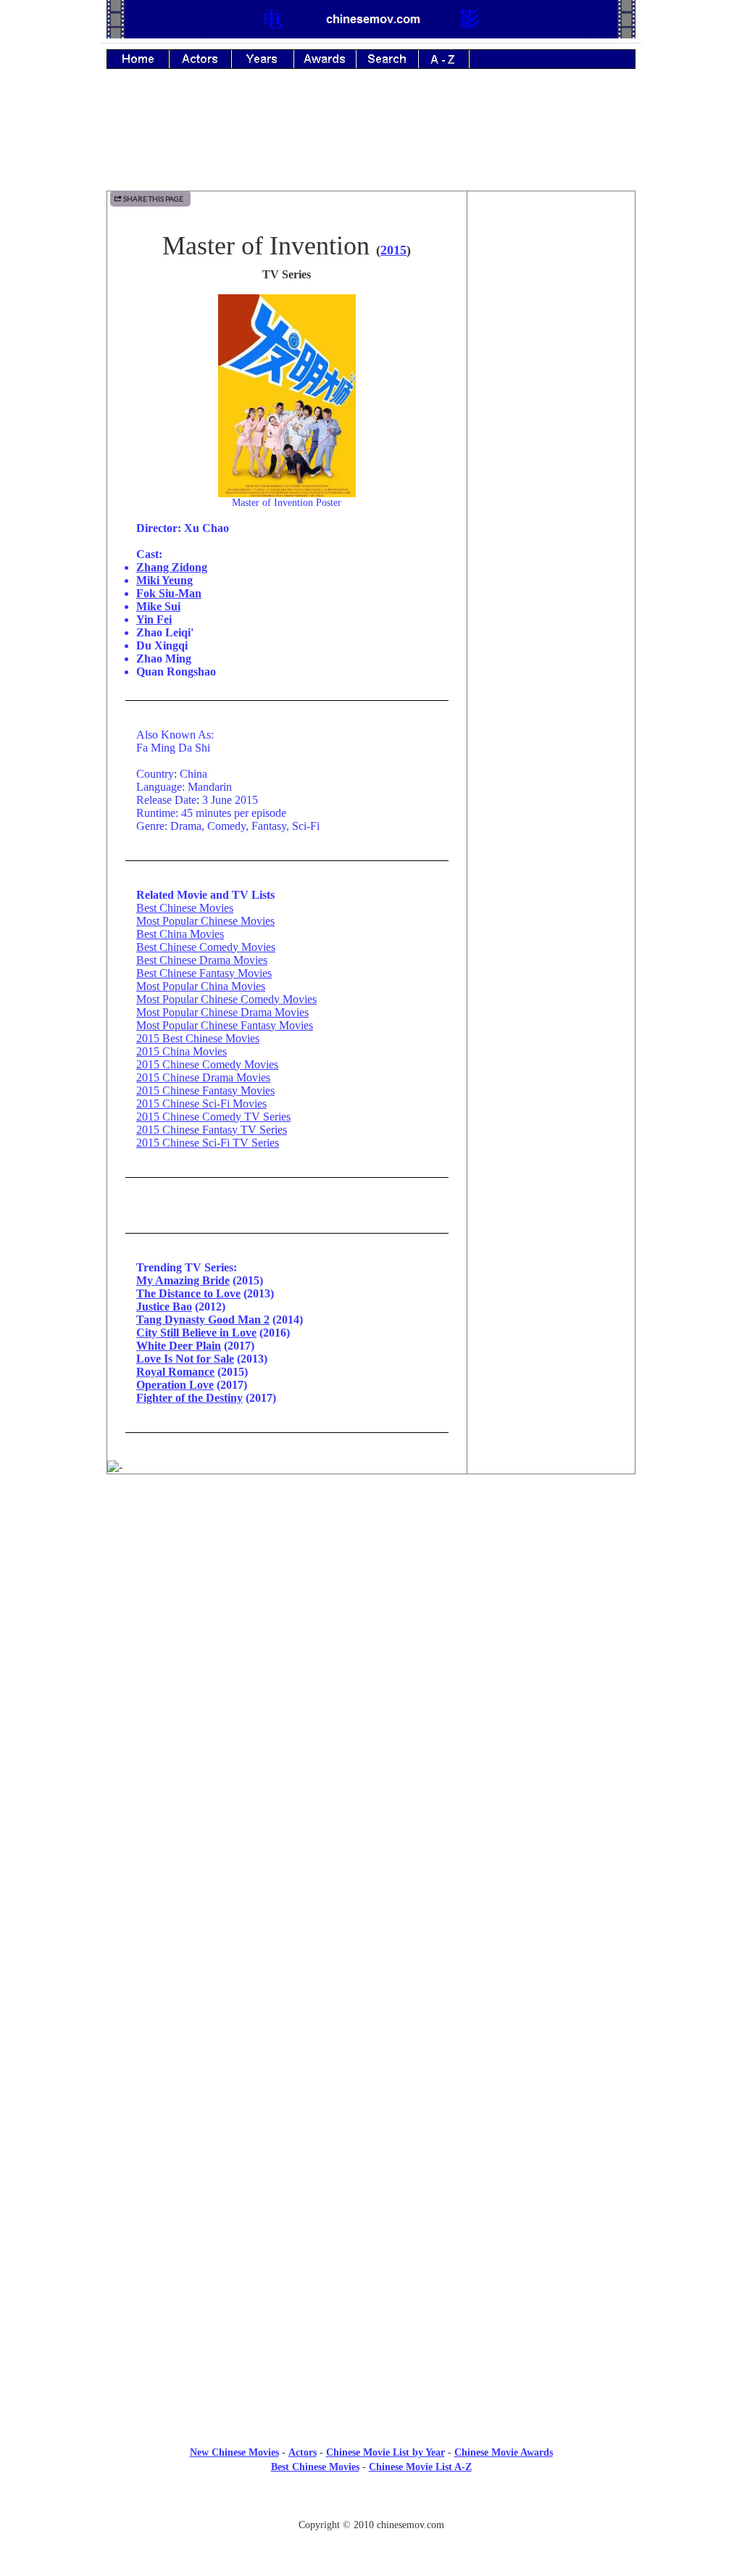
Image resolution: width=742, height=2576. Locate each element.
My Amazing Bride (183, 1280)
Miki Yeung (164, 580)
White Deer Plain (179, 1346)
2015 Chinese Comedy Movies (207, 1064)
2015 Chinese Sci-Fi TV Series (208, 1143)
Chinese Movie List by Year (385, 2452)
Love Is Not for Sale (185, 1359)
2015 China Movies (182, 1051)
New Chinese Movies (234, 2452)
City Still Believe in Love (196, 1333)
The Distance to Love (188, 1293)
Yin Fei (154, 619)
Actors (303, 2452)
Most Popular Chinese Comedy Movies (226, 999)
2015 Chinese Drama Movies (203, 1077)
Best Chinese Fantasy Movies (204, 973)
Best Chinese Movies (185, 908)
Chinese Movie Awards (504, 2452)
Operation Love (175, 1385)
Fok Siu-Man (169, 593)
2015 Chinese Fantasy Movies (205, 1090)
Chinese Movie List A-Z (420, 2467)
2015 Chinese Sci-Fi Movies (201, 1104)
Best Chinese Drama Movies (202, 960)
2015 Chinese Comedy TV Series (213, 1117)
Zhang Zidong (172, 567)
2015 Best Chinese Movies (198, 1038)
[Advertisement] (371, 140)
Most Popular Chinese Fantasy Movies (225, 1025)
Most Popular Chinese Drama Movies (222, 1012)
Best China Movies (180, 934)
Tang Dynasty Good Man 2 (203, 1320)
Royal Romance (175, 1372)
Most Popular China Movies (201, 986)
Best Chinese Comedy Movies (206, 947)
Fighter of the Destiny (189, 1398)
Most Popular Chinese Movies (205, 921)
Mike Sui (158, 606)
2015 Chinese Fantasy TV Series (212, 1130)
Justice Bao (164, 1306)
